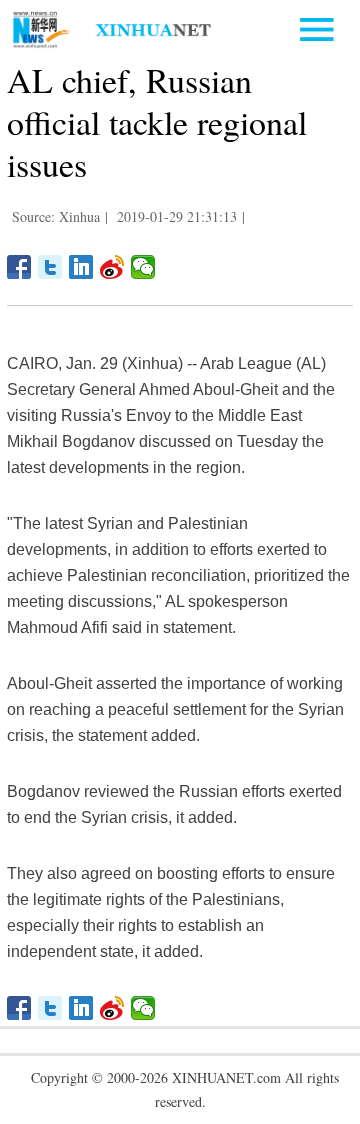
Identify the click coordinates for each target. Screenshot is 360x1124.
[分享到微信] (143, 267)
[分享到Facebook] (19, 267)
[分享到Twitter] (50, 267)
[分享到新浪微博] (112, 267)
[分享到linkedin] (81, 267)
